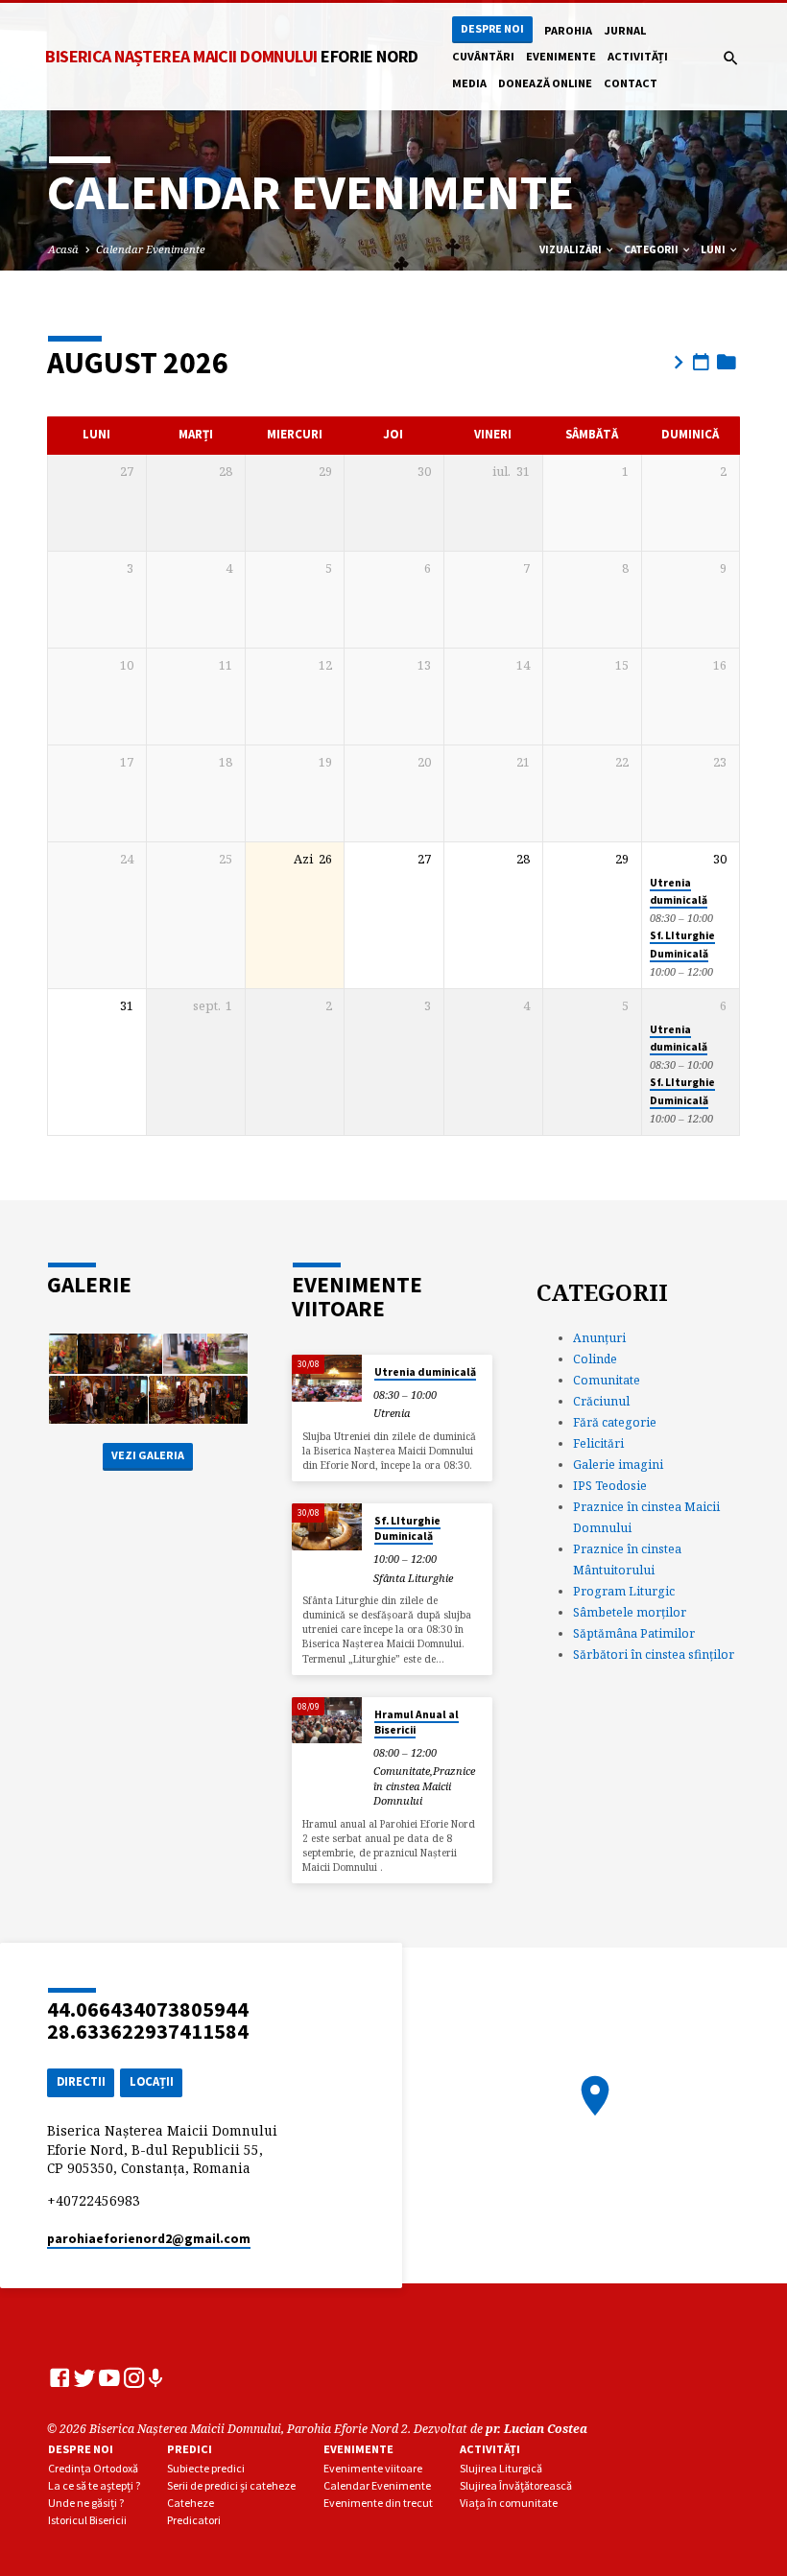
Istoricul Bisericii (87, 2520)
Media (469, 83)
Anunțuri (599, 1338)
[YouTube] (109, 2377)
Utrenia (392, 1413)
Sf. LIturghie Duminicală (407, 1528)
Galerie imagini (618, 1465)
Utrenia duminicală (425, 1372)
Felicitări (598, 1443)
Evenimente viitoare (373, 2468)
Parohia (568, 30)
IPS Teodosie (610, 1486)
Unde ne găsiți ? (86, 2503)
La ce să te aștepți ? (94, 2485)
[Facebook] (60, 2377)
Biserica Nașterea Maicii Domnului (232, 56)
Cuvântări (483, 56)
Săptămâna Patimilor (634, 1633)
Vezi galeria (148, 1455)
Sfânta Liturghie (413, 1578)
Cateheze (191, 2503)
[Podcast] (156, 2378)
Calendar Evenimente (151, 249)
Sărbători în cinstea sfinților (654, 1654)
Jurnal (625, 30)
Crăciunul (601, 1401)
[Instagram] (134, 2377)
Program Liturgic (624, 1591)
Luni (714, 249)
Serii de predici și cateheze (231, 2485)
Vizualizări (572, 249)
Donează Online (545, 83)
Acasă (63, 249)
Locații (152, 2081)
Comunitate (402, 1771)
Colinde (595, 1359)
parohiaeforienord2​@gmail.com (149, 2239)
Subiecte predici (206, 2468)
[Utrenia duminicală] (327, 1378)
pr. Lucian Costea (537, 2429)
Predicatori (194, 2520)
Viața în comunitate (509, 2503)
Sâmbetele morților (630, 1612)
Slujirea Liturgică (501, 2468)
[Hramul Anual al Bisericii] (327, 1721)
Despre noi (492, 28)
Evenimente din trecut (378, 2503)
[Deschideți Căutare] (731, 58)
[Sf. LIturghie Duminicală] (327, 1527)
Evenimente (561, 56)
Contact (631, 83)
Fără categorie (615, 1422)
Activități (638, 56)
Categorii (652, 249)
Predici (190, 2449)
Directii (81, 2081)
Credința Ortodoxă (93, 2468)
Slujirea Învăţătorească (516, 2485)
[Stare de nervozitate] (84, 2377)
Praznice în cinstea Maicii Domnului (424, 1785)
